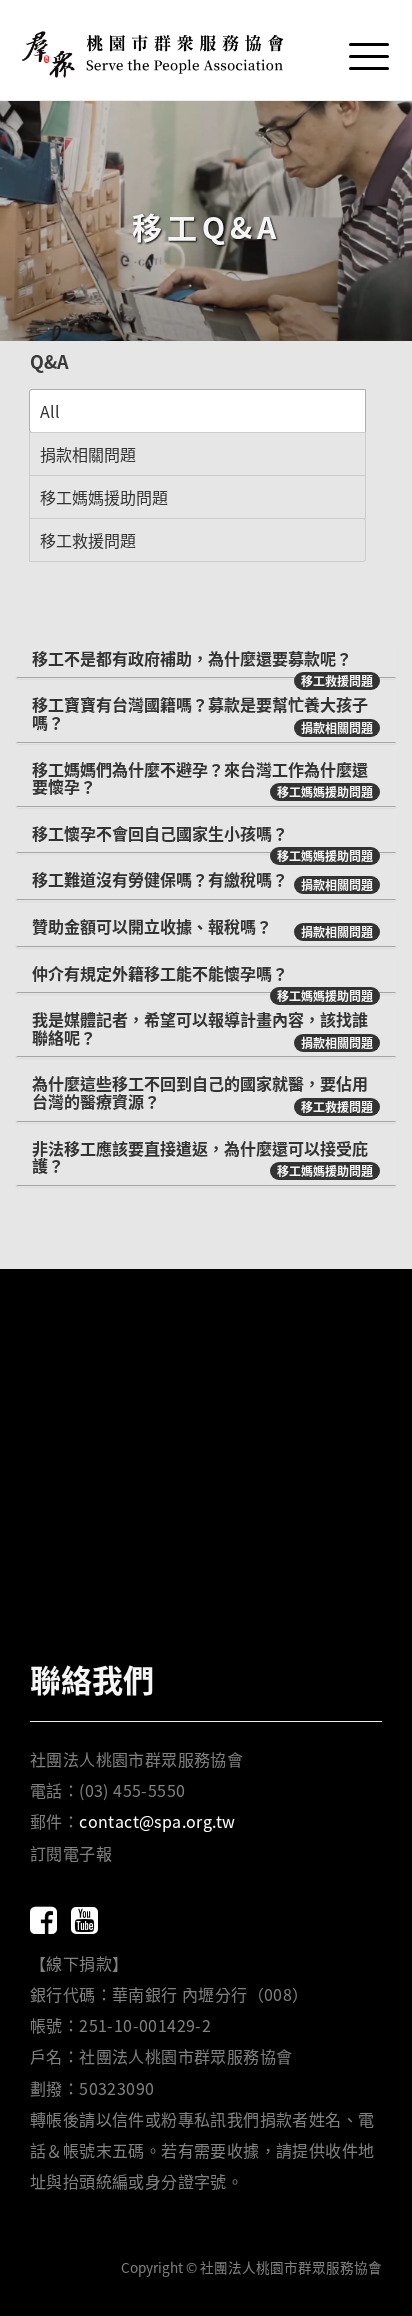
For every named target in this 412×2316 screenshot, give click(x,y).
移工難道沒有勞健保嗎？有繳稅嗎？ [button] (160, 879)
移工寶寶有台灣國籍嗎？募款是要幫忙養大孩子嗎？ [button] (200, 713)
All (50, 411)
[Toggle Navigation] (367, 51)
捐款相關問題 (88, 454)
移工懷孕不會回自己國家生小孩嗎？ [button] (160, 833)
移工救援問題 (88, 540)
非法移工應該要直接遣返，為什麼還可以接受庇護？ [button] (200, 1157)
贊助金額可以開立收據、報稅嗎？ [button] (152, 926)
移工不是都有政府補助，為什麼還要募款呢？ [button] (192, 658)
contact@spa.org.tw (157, 1821)
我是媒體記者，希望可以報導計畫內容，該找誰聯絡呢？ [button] (200, 1028)
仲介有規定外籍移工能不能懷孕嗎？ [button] (160, 973)
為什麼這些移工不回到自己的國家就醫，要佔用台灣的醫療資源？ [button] (200, 1092)
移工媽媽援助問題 (104, 497)
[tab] (206, 659)
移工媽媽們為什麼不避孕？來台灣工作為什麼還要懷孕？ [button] (200, 778)
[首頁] (155, 50)
